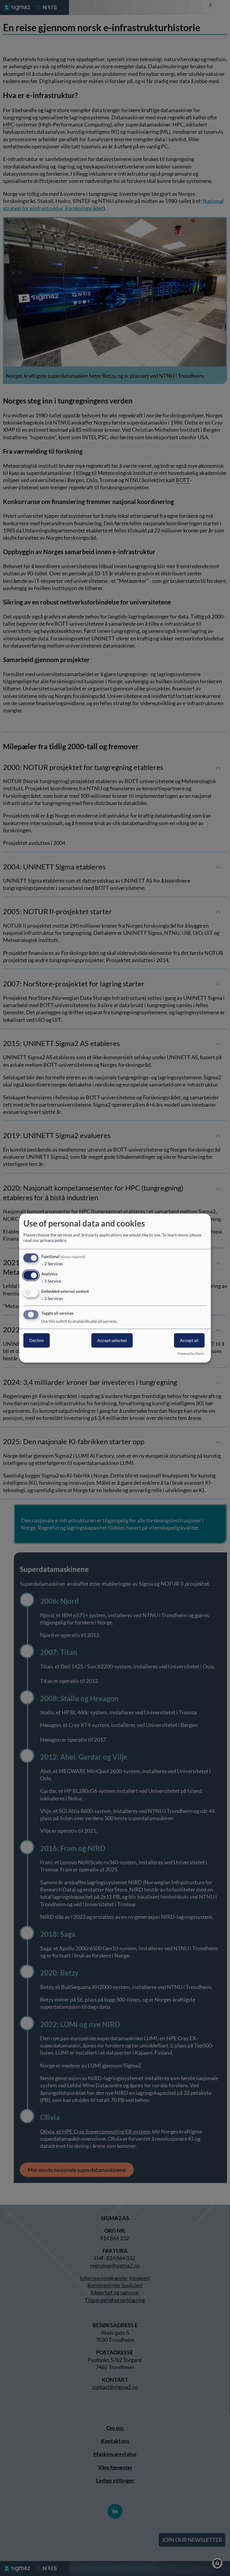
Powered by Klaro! (191, 1353)
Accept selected (112, 1340)
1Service (51, 1281)
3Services (52, 1298)
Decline (37, 1340)
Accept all (189, 1340)
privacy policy (53, 1240)
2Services (52, 1264)
